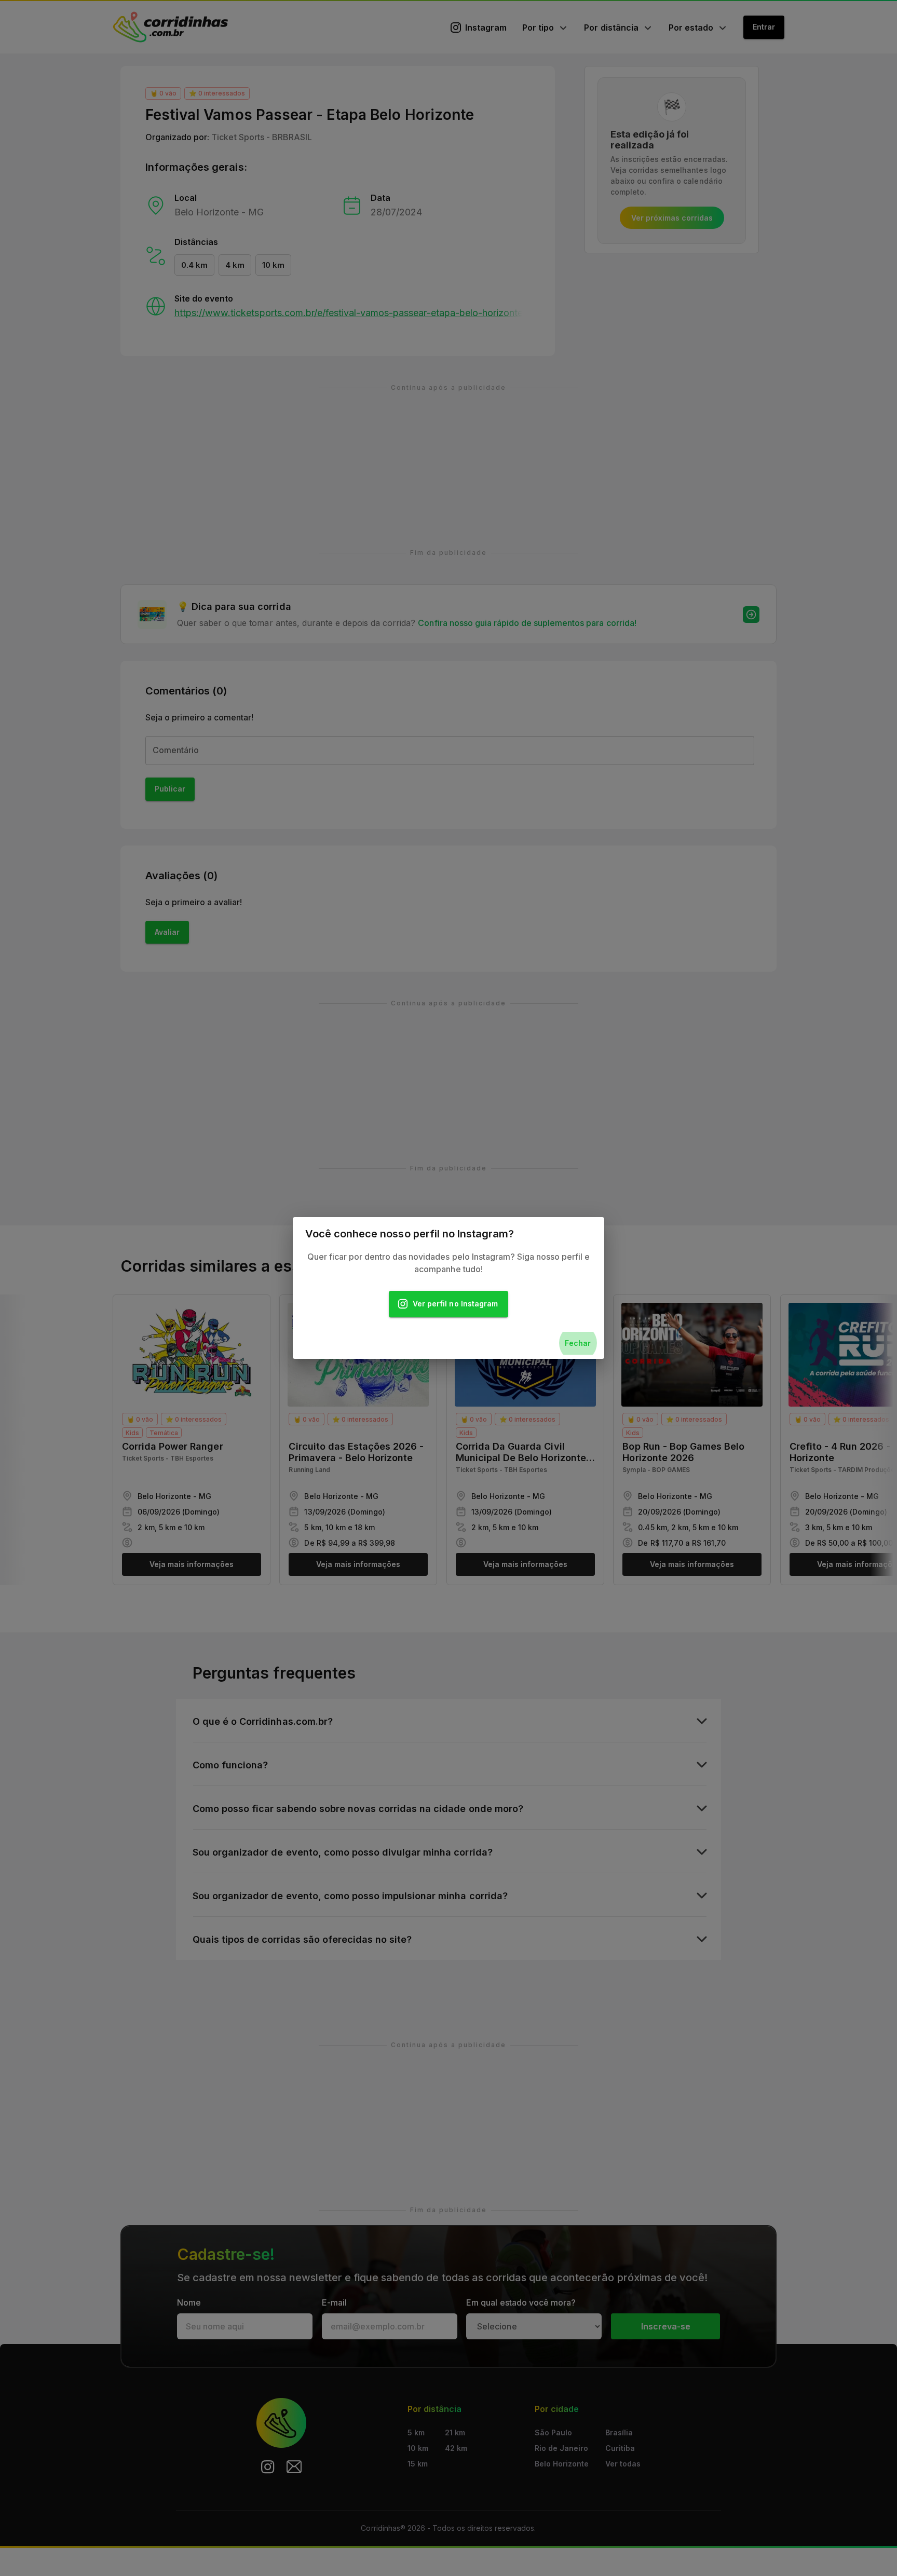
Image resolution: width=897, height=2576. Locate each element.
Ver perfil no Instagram (455, 1304)
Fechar (578, 1343)
